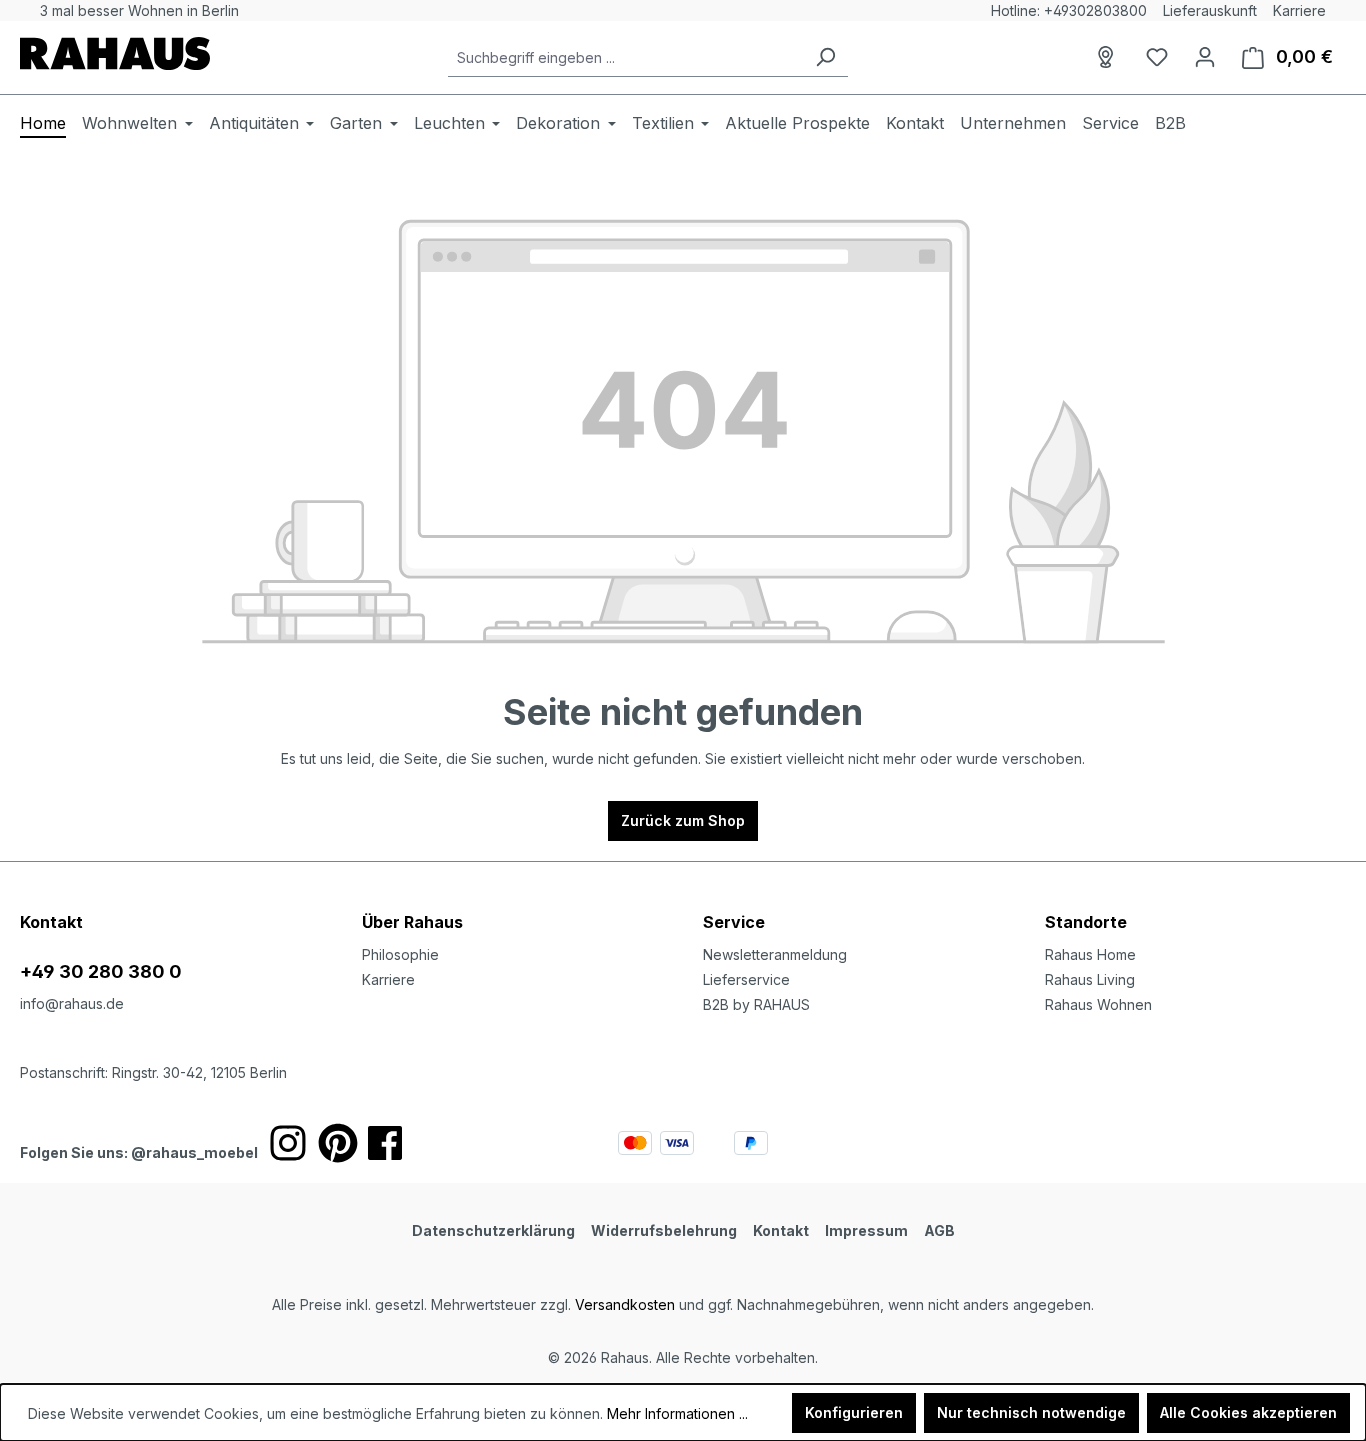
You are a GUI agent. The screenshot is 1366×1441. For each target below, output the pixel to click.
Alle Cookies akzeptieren (1248, 1412)
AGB (939, 1230)
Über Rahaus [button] (412, 922)
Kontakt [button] (51, 922)
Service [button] (734, 922)
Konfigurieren (854, 1412)
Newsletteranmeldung (775, 954)
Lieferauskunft (1210, 10)
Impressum (866, 1230)
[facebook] (385, 1143)
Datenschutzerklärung (493, 1230)
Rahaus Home (1090, 954)
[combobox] (625, 57)
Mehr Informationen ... (677, 1413)
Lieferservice (746, 979)
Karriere (1299, 10)
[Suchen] (825, 57)
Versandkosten (625, 1304)
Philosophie (400, 954)
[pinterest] (338, 1143)
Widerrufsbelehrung (664, 1230)
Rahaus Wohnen (1098, 1004)
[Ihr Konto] (1205, 57)
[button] (1196, 902)
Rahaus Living (1090, 979)
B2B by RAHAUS (756, 1004)
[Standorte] (1109, 57)
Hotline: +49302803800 (1069, 10)
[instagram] (288, 1143)
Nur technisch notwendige (1031, 1412)
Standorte (1086, 922)
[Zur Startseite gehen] (115, 53)
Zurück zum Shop (683, 820)
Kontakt (781, 1230)
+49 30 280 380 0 (101, 971)
